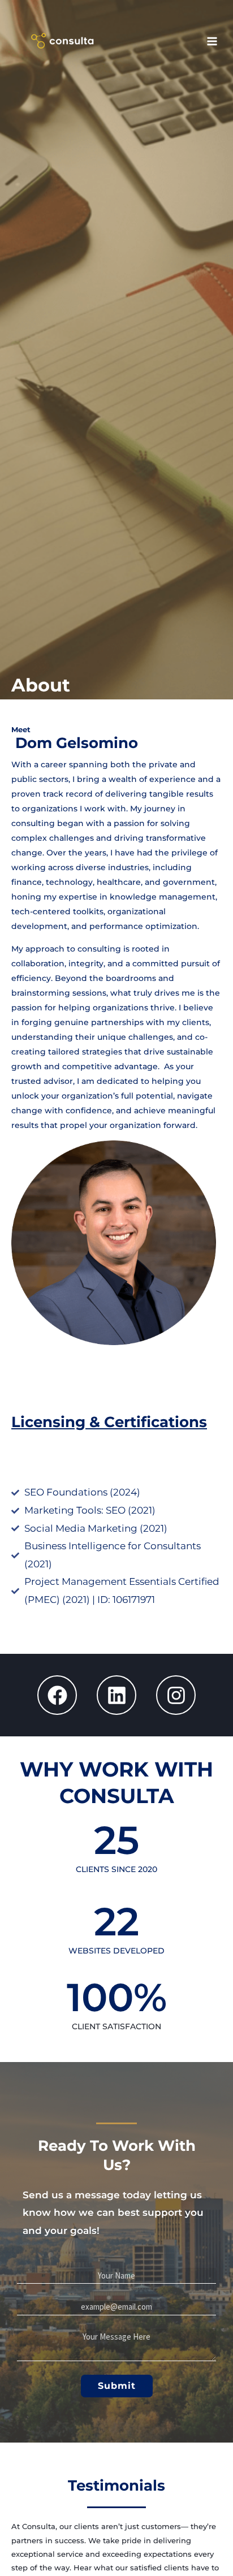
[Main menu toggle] (213, 41)
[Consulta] (63, 40)
